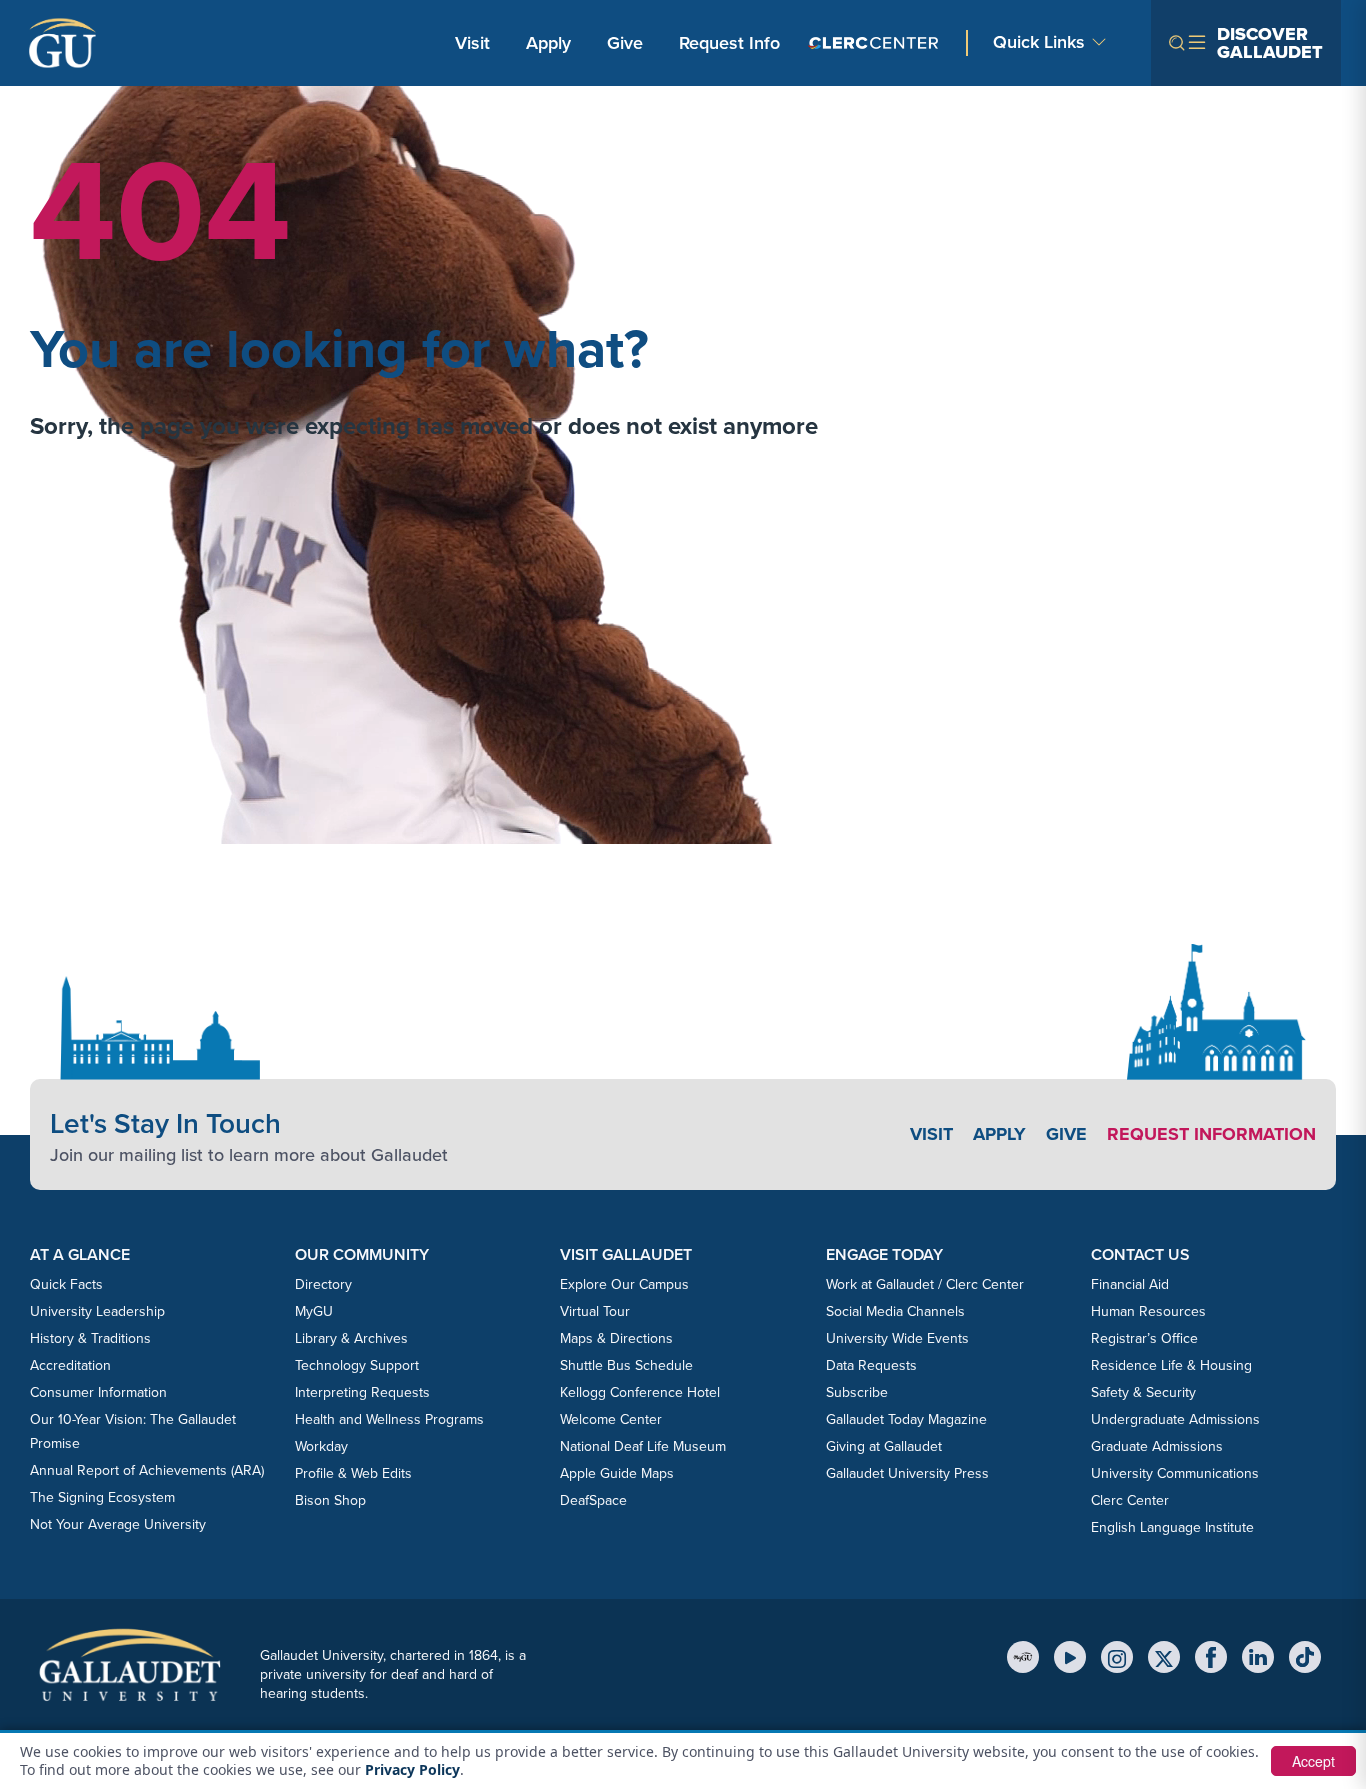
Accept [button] (1313, 1761)
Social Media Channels (895, 1311)
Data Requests (871, 1365)
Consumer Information (98, 1392)
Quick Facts (66, 1284)
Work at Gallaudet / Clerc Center (925, 1284)
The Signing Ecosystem (102, 1497)
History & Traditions (90, 1338)
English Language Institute (1172, 1527)
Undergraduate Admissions (1175, 1419)
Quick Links (1039, 42)
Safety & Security (1143, 1392)
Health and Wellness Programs (389, 1419)
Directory (323, 1284)
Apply (552, 42)
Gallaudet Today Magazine (906, 1419)
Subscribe (857, 1392)
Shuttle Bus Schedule (626, 1365)
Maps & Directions (616, 1338)
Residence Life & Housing (1171, 1365)
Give (625, 43)
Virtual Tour (595, 1311)
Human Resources (1148, 1311)
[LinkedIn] (1258, 1657)
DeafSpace (593, 1500)
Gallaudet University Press (907, 1473)
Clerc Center (1130, 1500)
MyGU (314, 1311)
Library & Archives (351, 1338)
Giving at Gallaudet (884, 1446)
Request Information (1211, 1134)
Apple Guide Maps (617, 1473)
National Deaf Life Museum (643, 1446)
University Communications (1175, 1473)
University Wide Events (897, 1338)
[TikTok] (1305, 1657)
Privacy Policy (412, 1769)
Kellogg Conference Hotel (640, 1392)
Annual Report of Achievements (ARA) (147, 1470)
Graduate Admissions (1157, 1446)
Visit (472, 43)
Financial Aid (1130, 1284)
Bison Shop (330, 1500)
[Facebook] (1211, 1657)
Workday (321, 1446)
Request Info (729, 43)
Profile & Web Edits (353, 1473)
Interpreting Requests (362, 1392)
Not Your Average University (118, 1524)
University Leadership (97, 1311)
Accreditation (70, 1365)
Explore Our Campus (624, 1284)
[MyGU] (1023, 1657)
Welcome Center (611, 1419)
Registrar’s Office (1144, 1338)
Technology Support (357, 1365)
